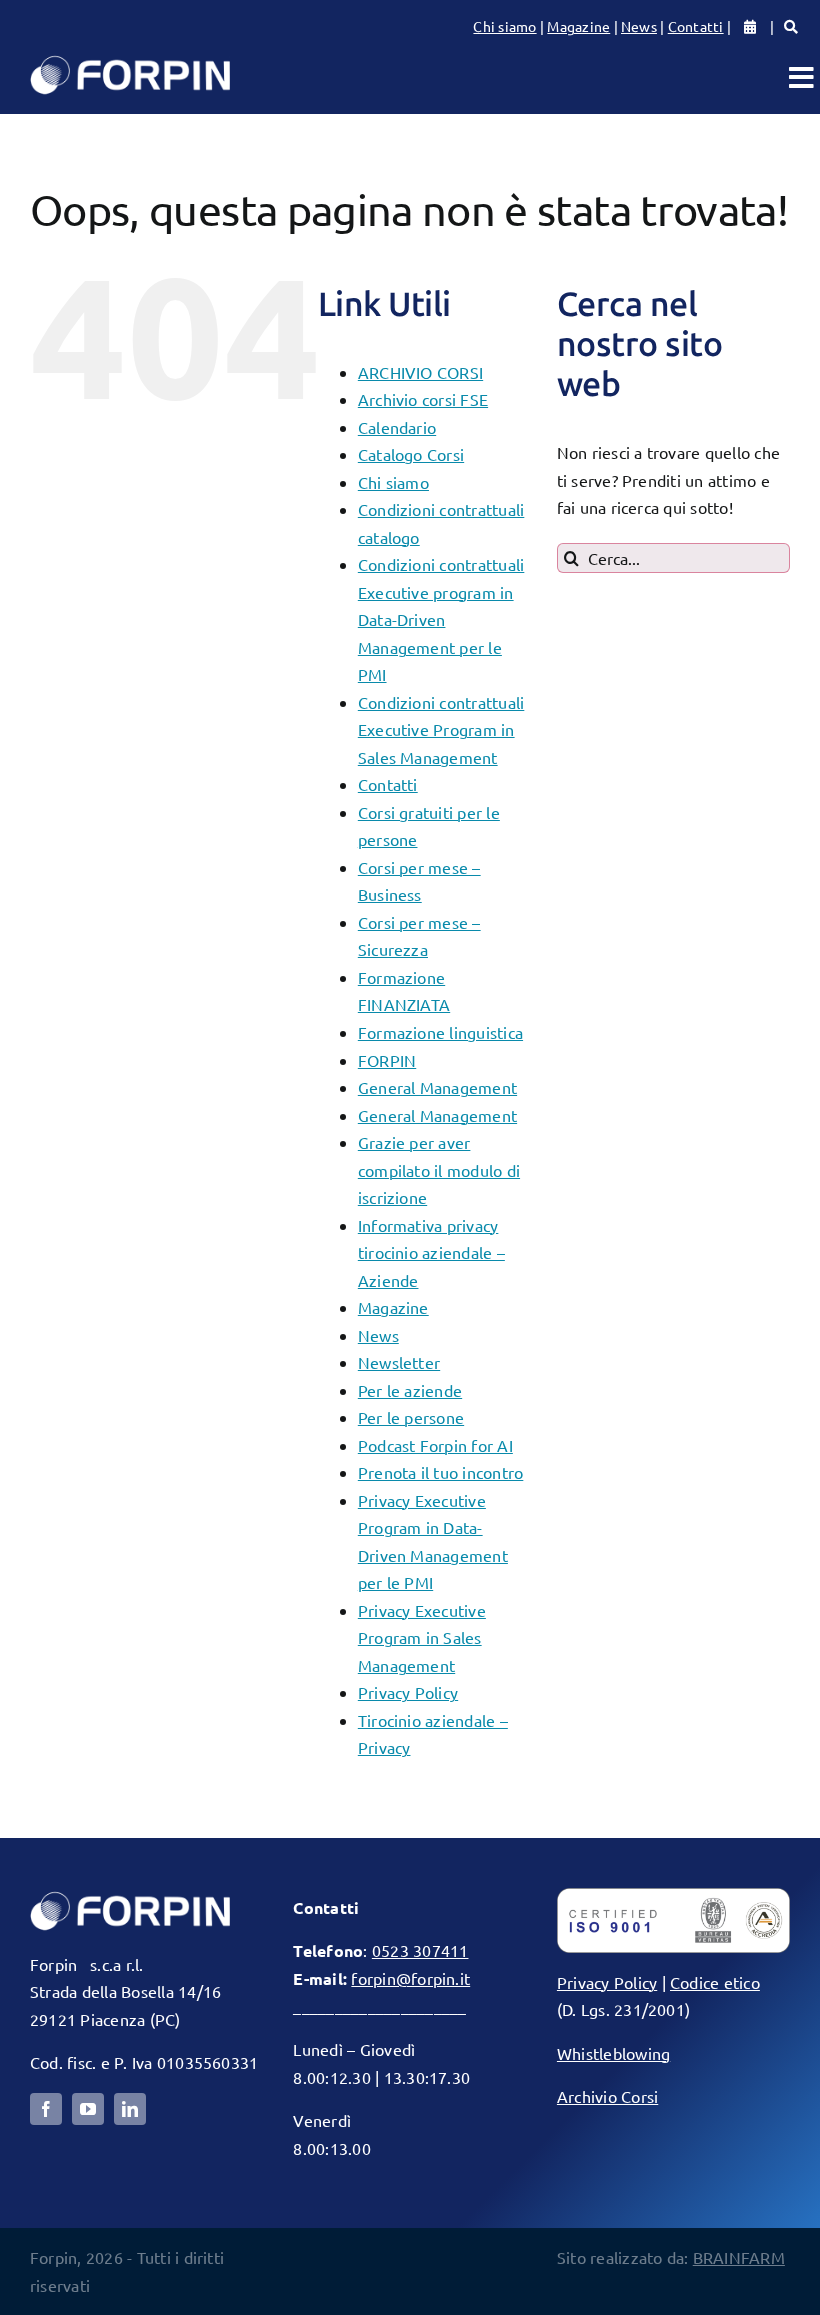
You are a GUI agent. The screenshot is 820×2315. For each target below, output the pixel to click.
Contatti (696, 26)
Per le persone (411, 1417)
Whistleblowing (613, 2053)
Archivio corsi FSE (423, 399)
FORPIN (387, 1060)
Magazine (578, 26)
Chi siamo (504, 26)
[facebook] (46, 2109)
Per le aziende (410, 1390)
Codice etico (715, 1982)
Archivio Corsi (607, 2096)
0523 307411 (420, 1950)
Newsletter (399, 1362)
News (639, 26)
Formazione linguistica (440, 1032)
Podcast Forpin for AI (435, 1445)
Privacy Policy (408, 1692)
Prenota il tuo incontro (441, 1472)
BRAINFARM (739, 2257)
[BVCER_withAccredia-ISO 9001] (673, 1896)
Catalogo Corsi (411, 454)
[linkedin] (130, 2109)
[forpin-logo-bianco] (130, 1896)
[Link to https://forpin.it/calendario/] (750, 27)
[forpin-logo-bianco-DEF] (130, 60)
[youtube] (88, 2109)
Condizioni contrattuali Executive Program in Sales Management (441, 729)
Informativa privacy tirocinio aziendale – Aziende (431, 1252)
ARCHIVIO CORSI (420, 372)
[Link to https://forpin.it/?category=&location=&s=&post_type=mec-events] (791, 27)
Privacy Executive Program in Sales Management (422, 1637)
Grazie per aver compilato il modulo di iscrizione (439, 1169)
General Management (437, 1087)
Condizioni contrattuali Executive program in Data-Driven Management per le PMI (441, 619)
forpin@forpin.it (410, 1978)
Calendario (397, 427)
